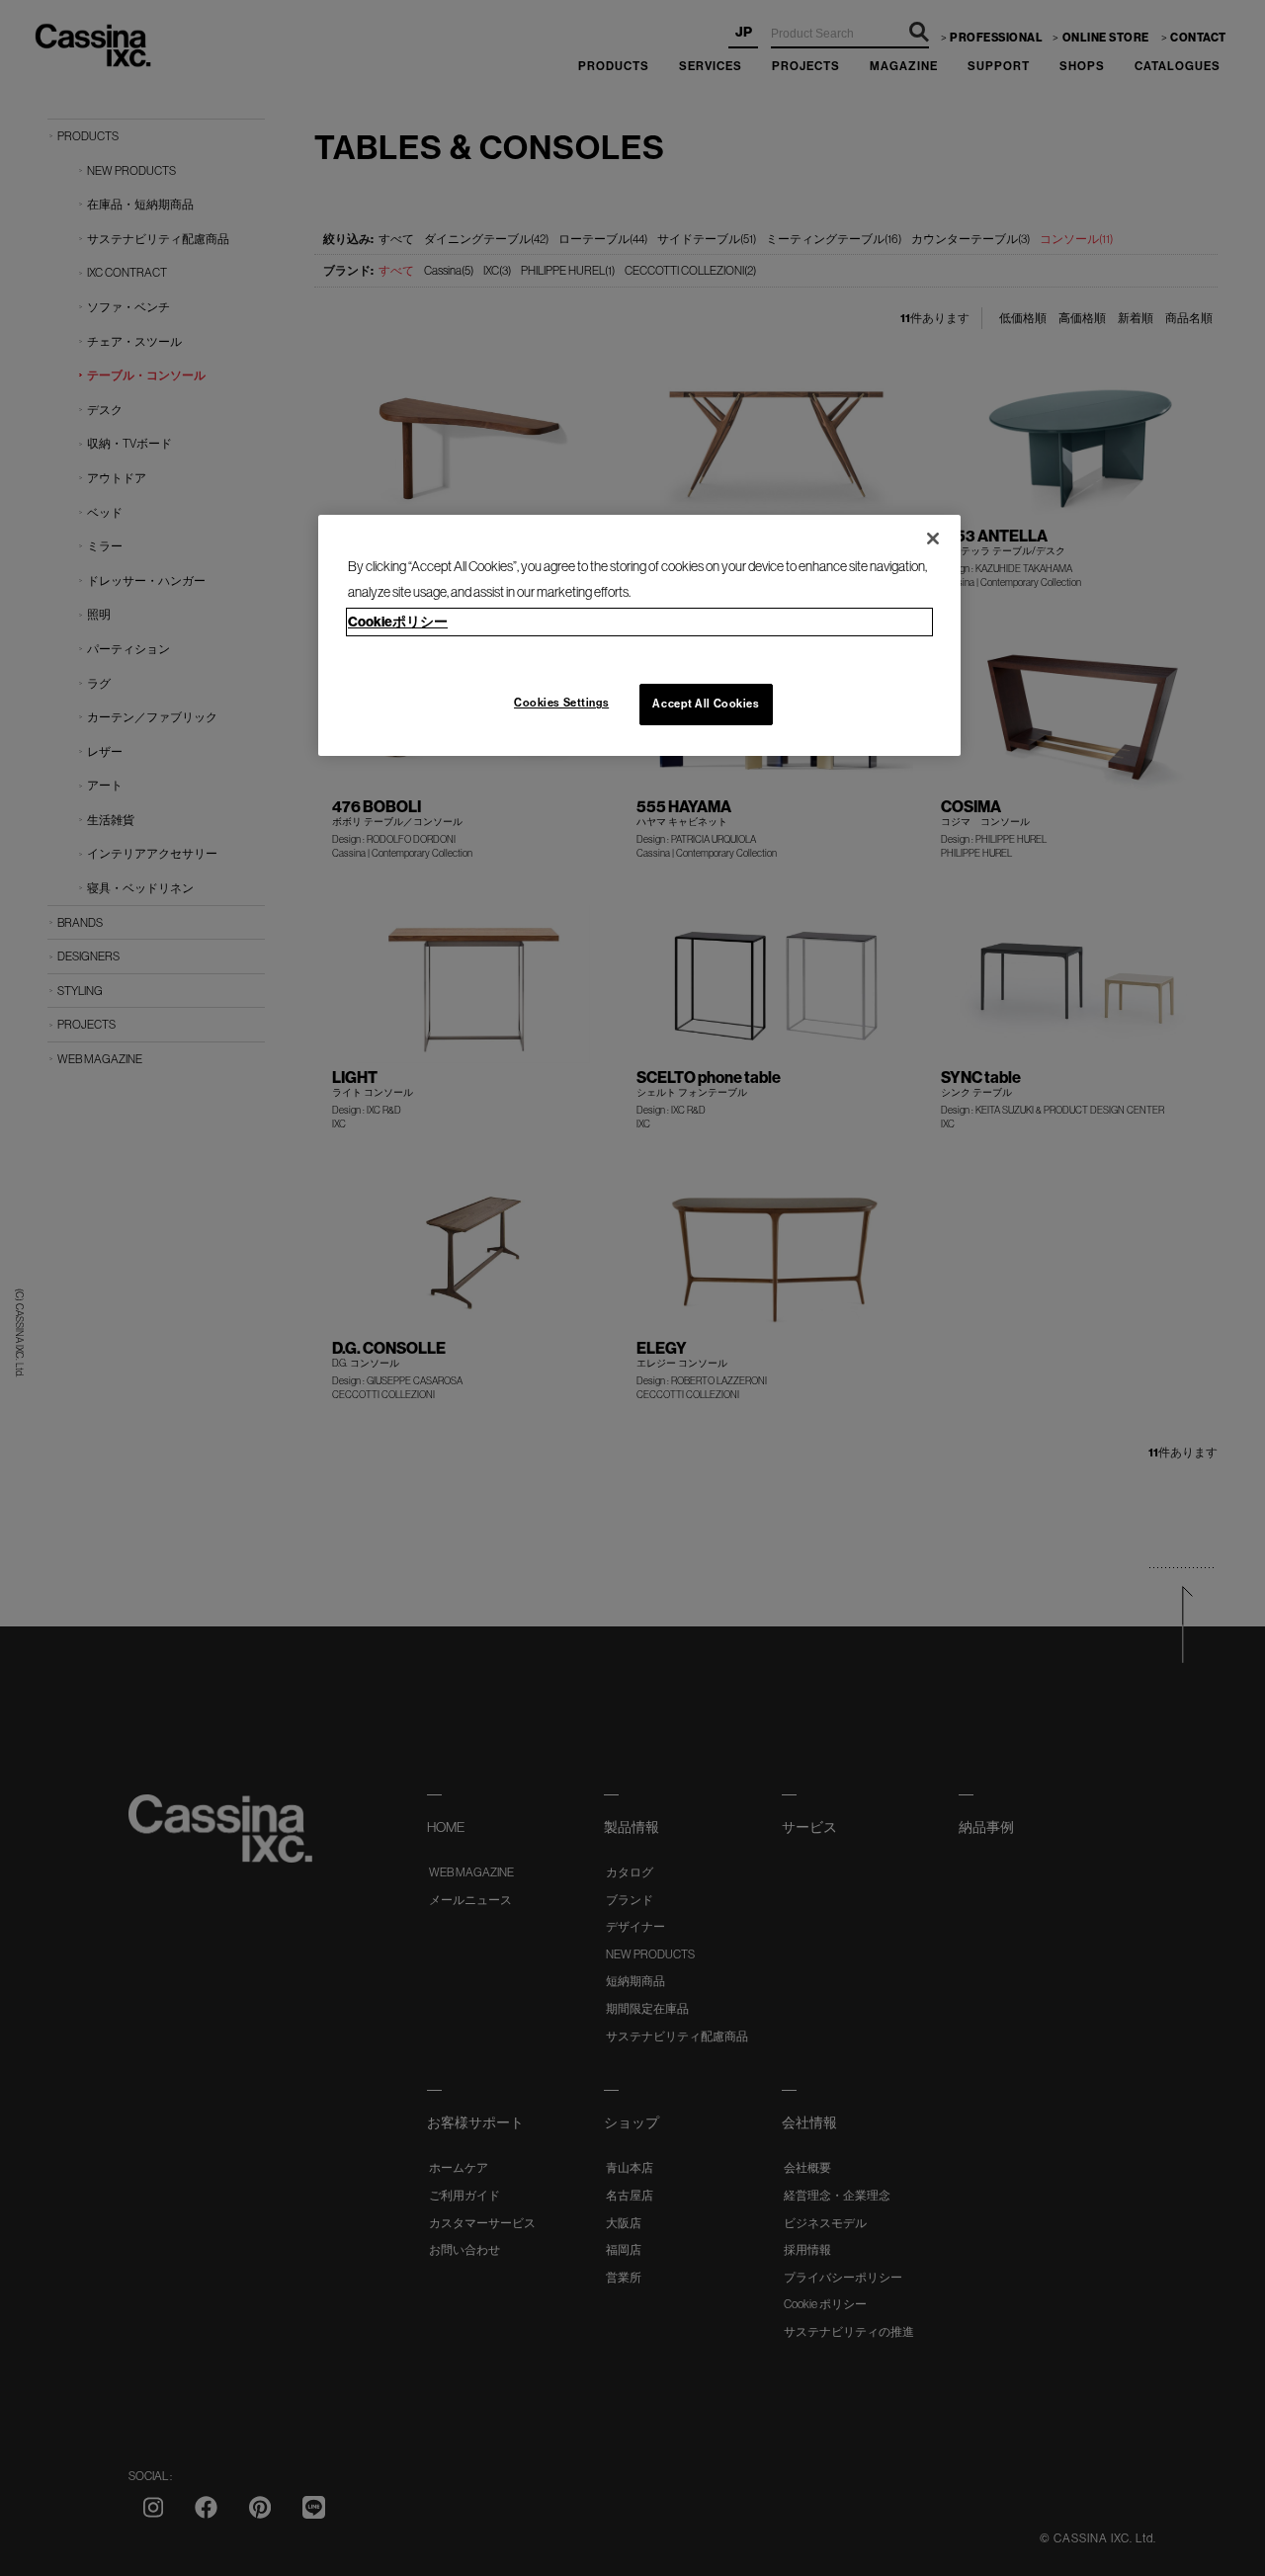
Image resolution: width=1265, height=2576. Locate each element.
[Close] (933, 539)
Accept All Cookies (706, 704)
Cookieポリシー (398, 622)
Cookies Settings (561, 703)
